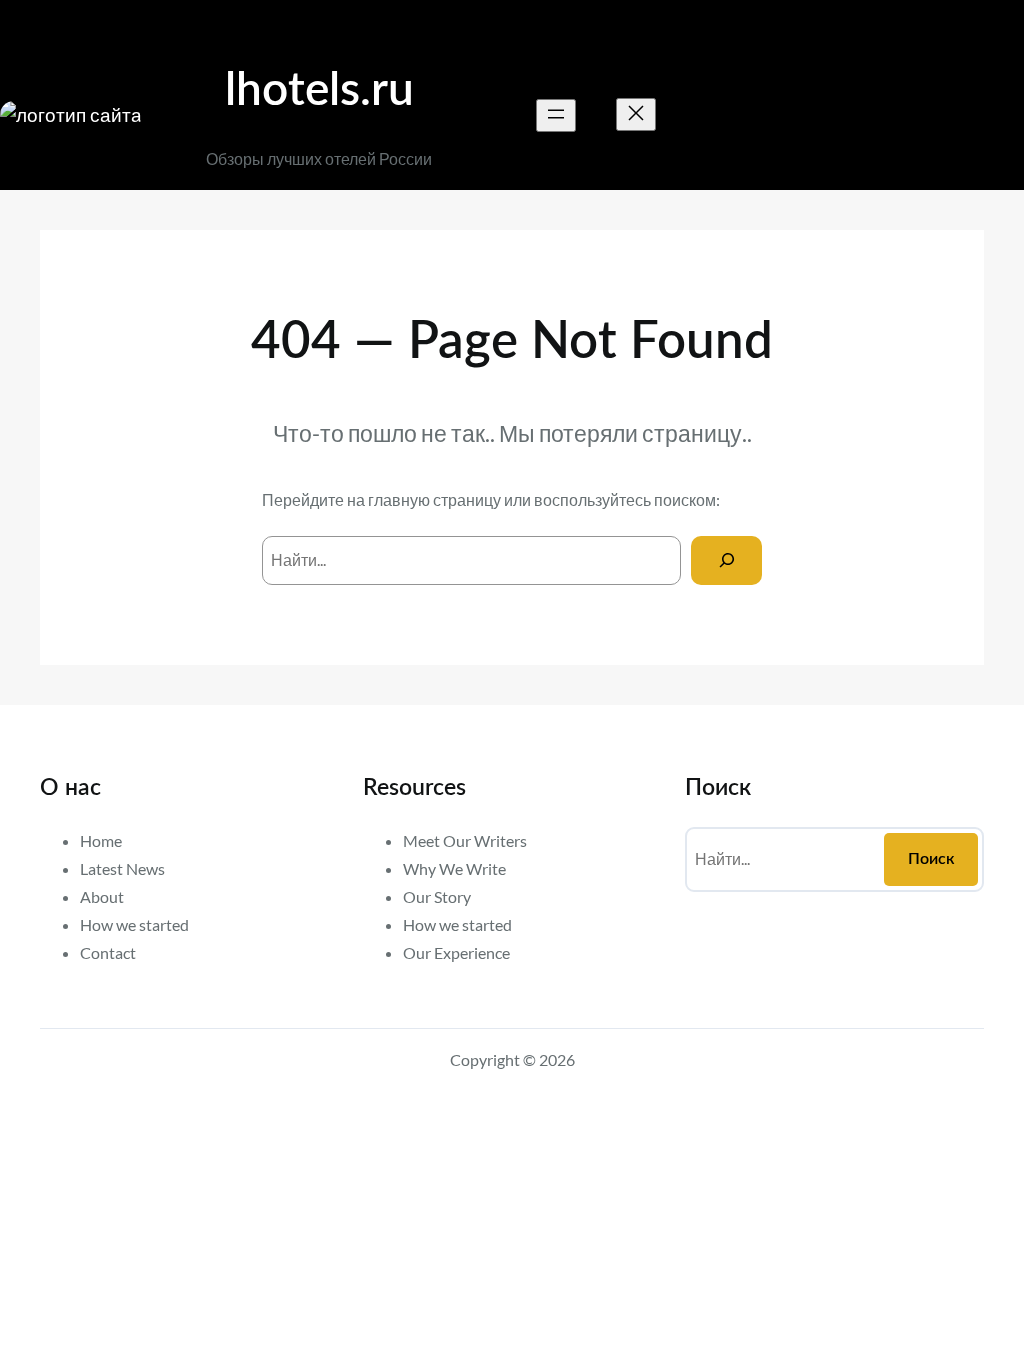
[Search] (726, 560)
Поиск (931, 859)
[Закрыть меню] (636, 114)
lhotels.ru (319, 91)
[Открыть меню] (556, 115)
